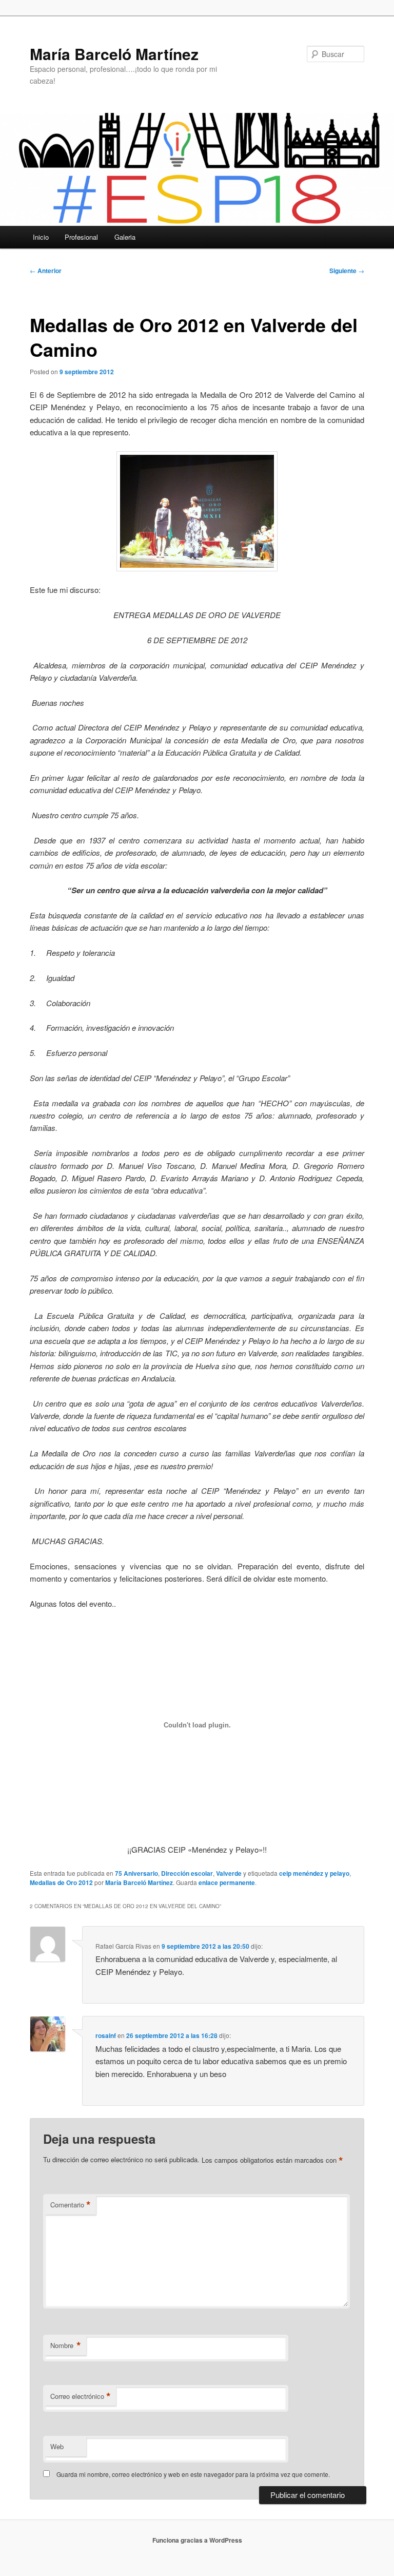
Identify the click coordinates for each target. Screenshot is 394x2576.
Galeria (125, 237)
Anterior (46, 271)
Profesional (81, 237)
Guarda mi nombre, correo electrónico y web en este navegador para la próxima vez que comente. (193, 2474)
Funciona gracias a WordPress (197, 2540)
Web (57, 2446)
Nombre (66, 2346)
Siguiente (347, 271)
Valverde (229, 1873)
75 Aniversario (136, 1873)
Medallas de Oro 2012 (61, 1882)
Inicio (41, 237)
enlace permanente (227, 1882)
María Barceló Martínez (114, 54)
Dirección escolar (187, 1873)
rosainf (106, 2035)
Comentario (71, 2205)
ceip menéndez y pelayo (314, 1873)
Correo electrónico (81, 2396)
